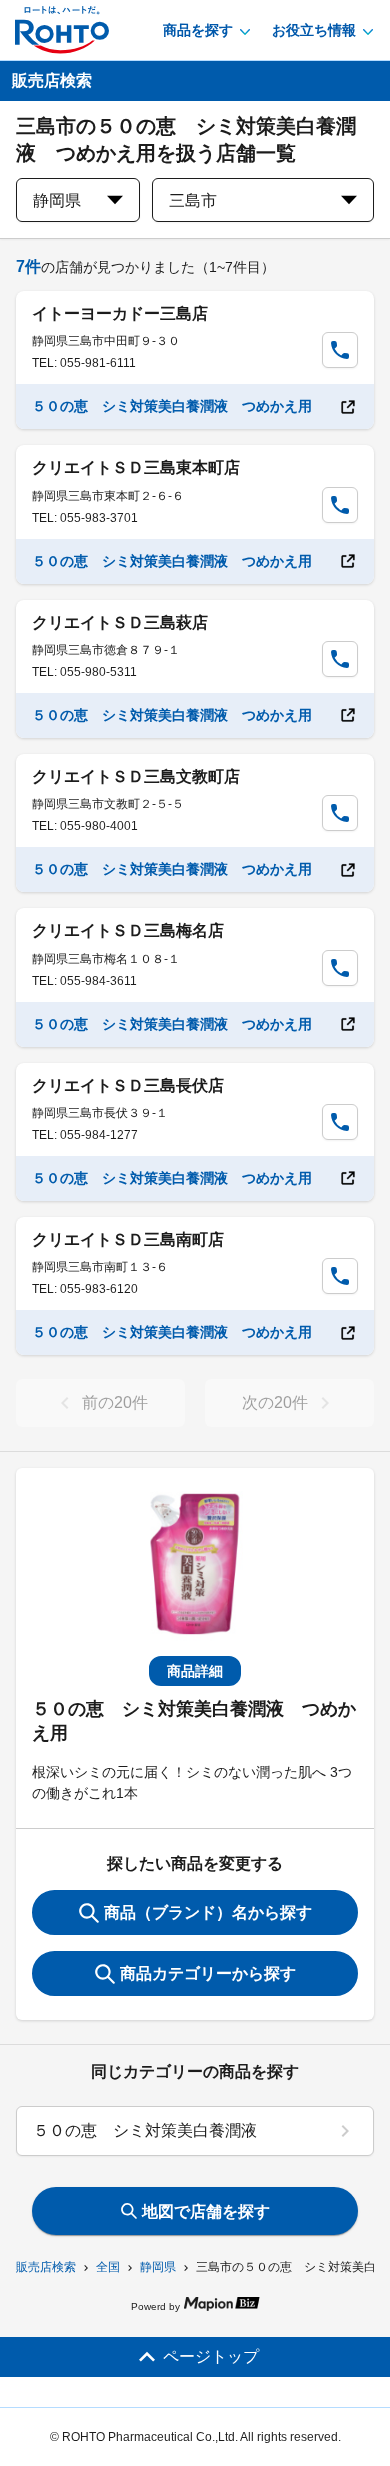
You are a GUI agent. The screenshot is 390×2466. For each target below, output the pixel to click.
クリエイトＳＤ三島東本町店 (136, 467)
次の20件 (275, 1402)
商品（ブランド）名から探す (208, 1912)
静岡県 (158, 2267)
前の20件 (115, 1402)
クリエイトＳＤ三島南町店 (128, 1239)
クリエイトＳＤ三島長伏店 (128, 1085)
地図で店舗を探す (206, 2211)
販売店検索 (46, 2267)
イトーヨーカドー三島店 (120, 313)
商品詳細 (195, 1671)
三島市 (193, 200)
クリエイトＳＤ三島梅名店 (128, 930)
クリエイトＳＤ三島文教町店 (136, 776)
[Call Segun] (340, 350)
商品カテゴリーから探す (208, 1973)
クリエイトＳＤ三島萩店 (120, 622)
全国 (108, 2267)
